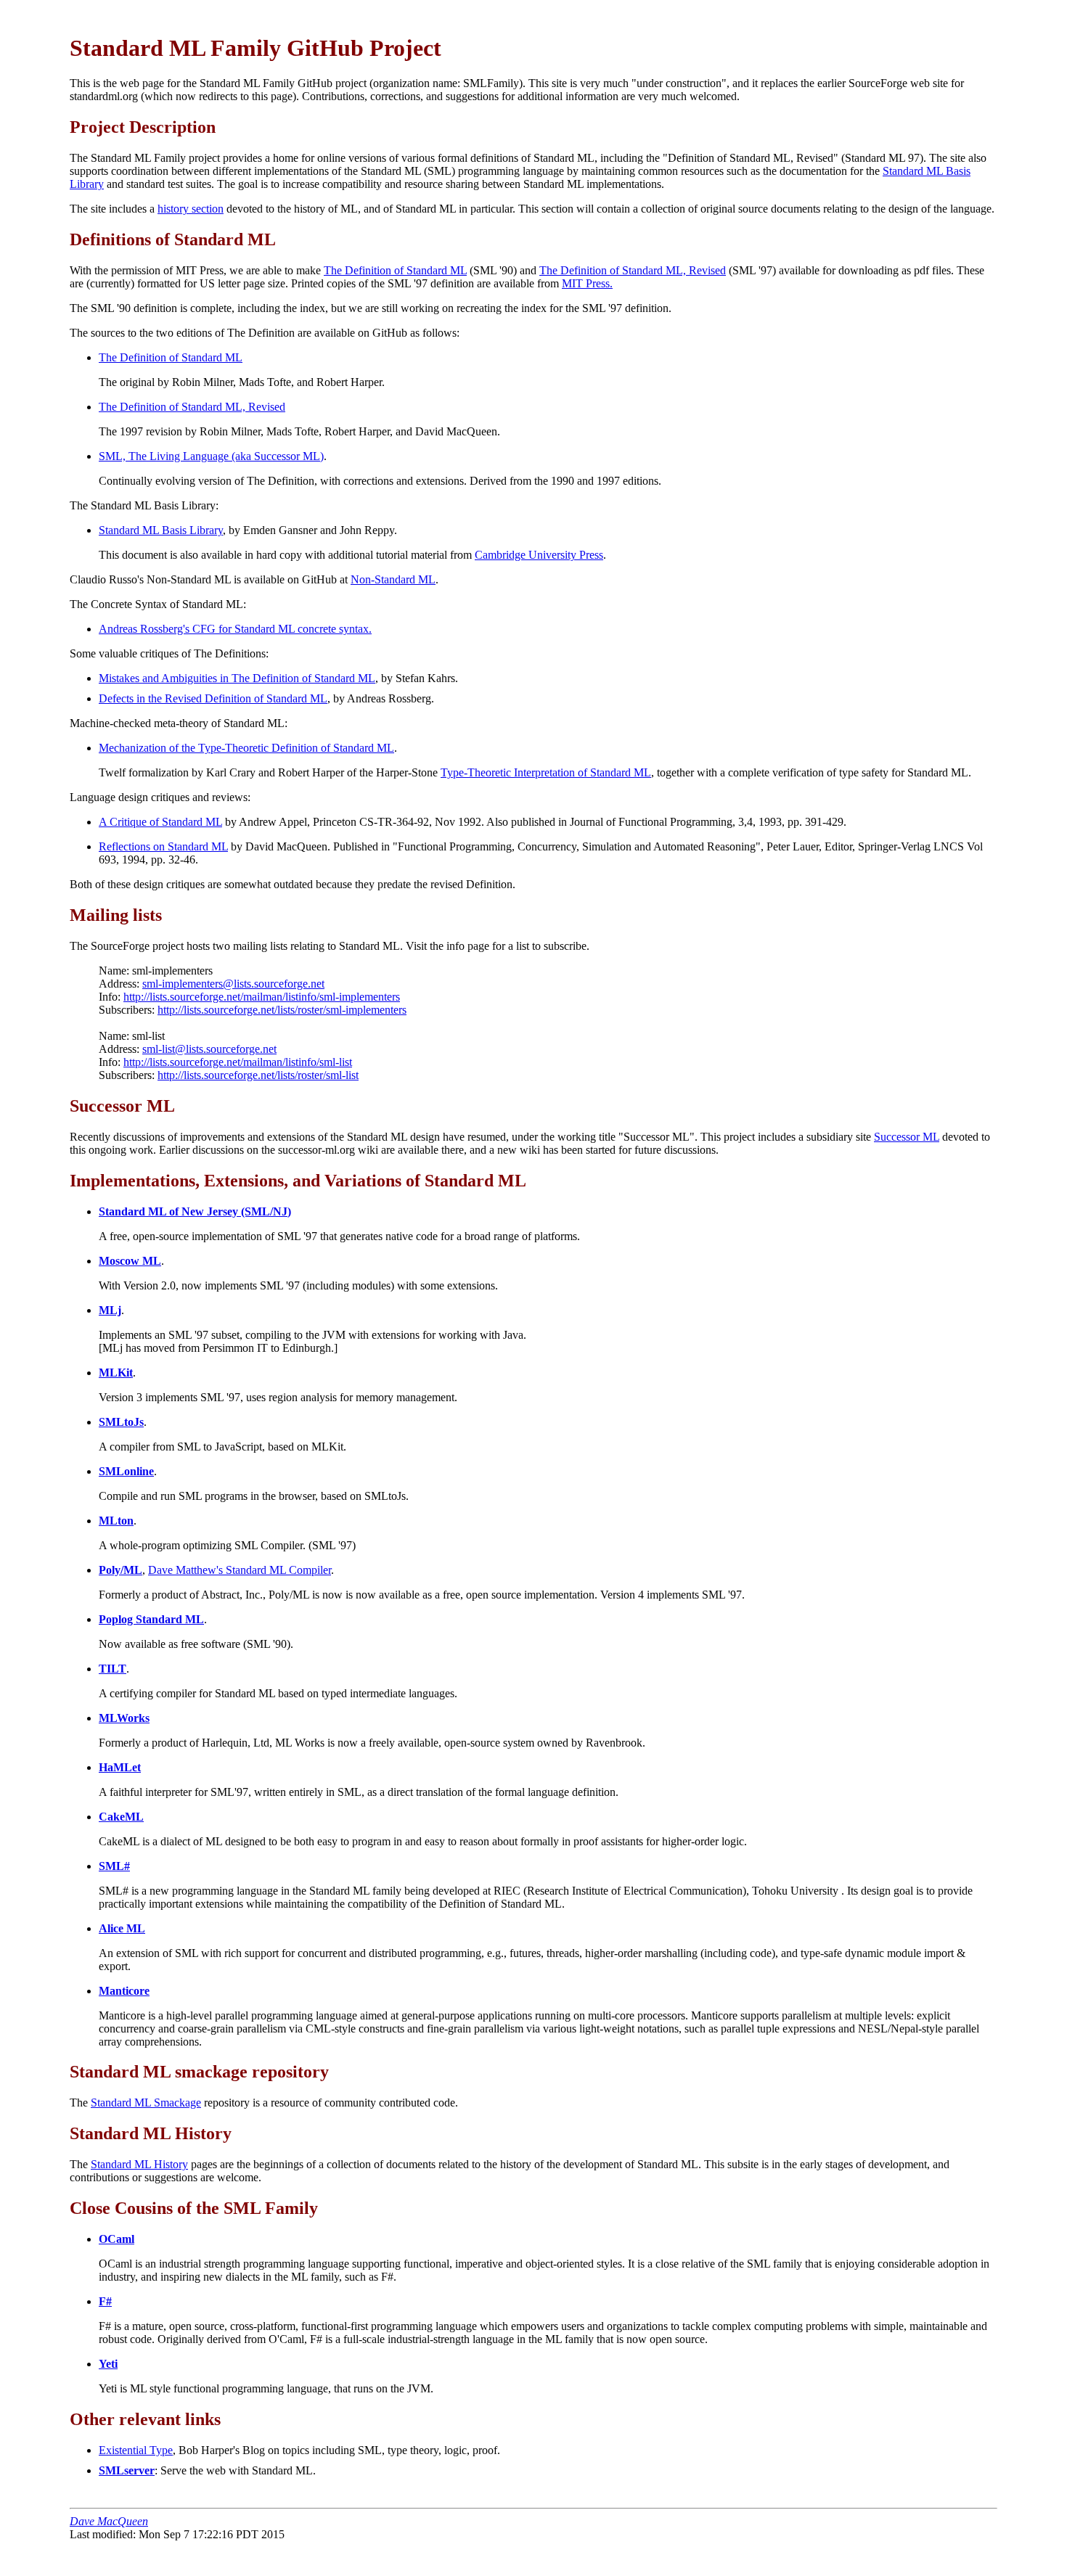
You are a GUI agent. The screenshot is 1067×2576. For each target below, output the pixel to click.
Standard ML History (139, 2164)
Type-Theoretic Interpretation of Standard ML (546, 772)
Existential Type (136, 2450)
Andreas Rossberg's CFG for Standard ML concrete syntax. (235, 629)
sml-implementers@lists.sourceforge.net (233, 984)
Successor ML (907, 1137)
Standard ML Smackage (146, 2103)
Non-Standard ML (393, 579)
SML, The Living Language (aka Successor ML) (211, 456)
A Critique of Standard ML (160, 822)
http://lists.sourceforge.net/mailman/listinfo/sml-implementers (262, 997)
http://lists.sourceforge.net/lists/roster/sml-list (258, 1075)
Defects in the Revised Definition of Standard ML (213, 698)
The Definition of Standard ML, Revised (633, 270)
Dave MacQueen (109, 2521)
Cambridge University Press (539, 555)
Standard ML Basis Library (161, 530)
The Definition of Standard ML (395, 270)
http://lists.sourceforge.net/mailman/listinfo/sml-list (238, 1062)
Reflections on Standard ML (163, 846)
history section (191, 209)
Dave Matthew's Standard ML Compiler (240, 1570)
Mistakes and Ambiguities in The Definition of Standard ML (237, 678)
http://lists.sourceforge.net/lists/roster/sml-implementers (282, 1010)
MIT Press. (587, 283)
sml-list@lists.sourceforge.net (209, 1049)
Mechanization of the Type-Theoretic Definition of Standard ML (246, 748)
